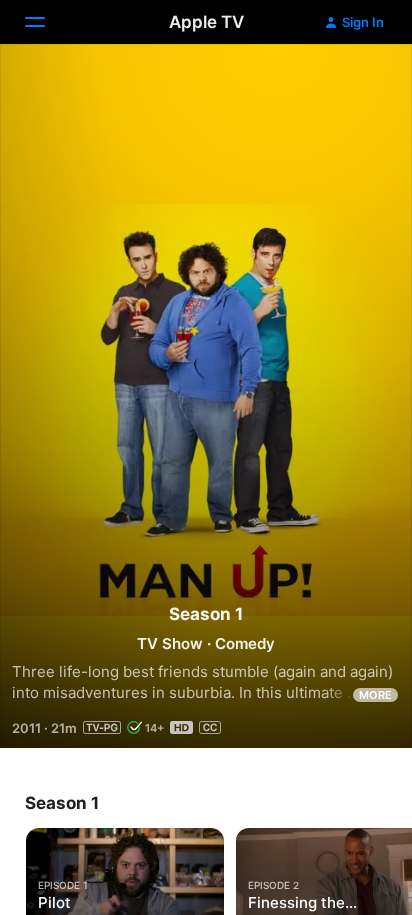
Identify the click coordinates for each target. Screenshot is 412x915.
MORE (375, 695)
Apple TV (206, 22)
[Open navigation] (47, 22)
